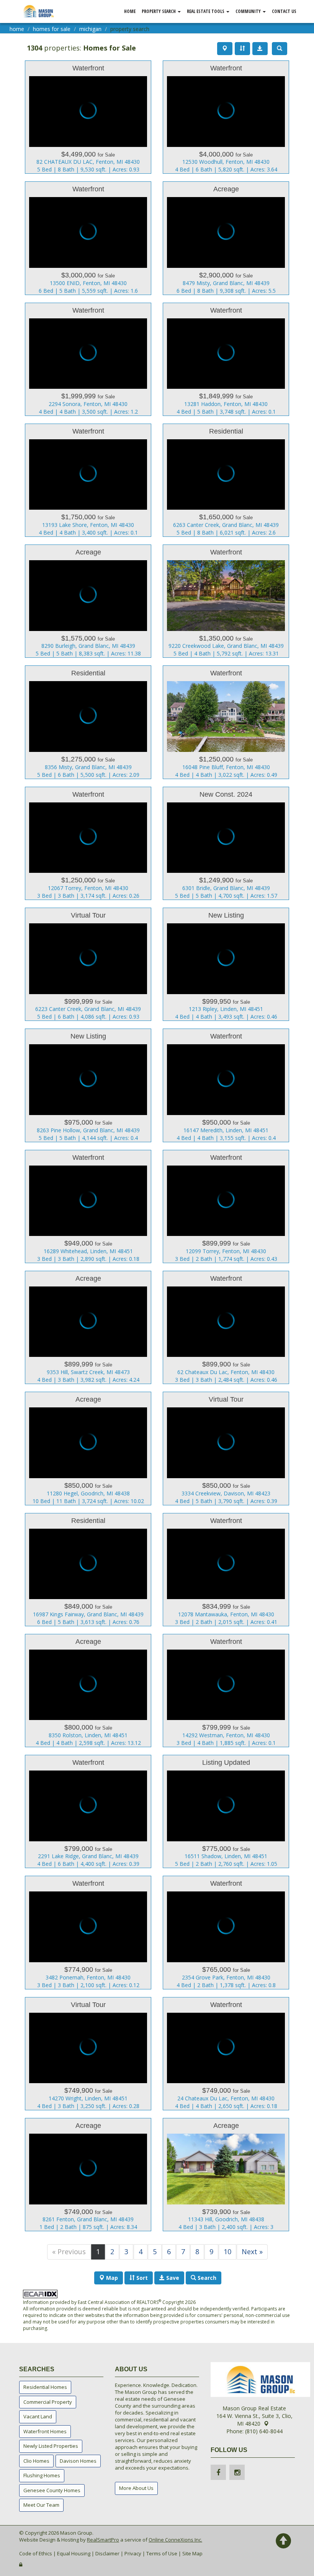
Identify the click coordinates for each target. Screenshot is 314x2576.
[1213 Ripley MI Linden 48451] (226, 964)
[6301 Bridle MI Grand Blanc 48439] (226, 843)
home (17, 29)
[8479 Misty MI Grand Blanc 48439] (226, 238)
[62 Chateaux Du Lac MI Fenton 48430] (226, 1327)
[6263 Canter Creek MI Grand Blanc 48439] (226, 480)
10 (227, 2252)
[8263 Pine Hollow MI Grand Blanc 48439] (88, 1085)
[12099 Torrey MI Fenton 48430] (226, 1206)
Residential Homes (45, 2387)
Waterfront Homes (45, 2431)
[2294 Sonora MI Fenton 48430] (88, 359)
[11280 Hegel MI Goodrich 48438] (88, 1448)
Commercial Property (48, 2402)
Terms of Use (162, 2553)
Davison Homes (78, 2461)
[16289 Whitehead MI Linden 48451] (88, 1206)
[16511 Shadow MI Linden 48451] (226, 1811)
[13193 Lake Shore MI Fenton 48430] (88, 480)
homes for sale (52, 29)
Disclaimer (107, 2553)
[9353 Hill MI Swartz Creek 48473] (88, 1327)
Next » (252, 2252)
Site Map (192, 2553)
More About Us (136, 2488)
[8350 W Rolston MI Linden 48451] (88, 1691)
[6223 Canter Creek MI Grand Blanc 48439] (88, 964)
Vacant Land (38, 2416)
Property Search (159, 11)
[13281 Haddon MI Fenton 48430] (226, 359)
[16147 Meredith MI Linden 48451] (226, 1085)
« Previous (69, 2252)
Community (249, 11)
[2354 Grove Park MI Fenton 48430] (226, 1932)
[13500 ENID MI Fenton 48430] (88, 238)
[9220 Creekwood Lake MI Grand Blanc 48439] (226, 601)
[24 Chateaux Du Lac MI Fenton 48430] (226, 2054)
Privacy (133, 2553)
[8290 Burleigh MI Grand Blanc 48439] (88, 601)
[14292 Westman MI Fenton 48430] (226, 1691)
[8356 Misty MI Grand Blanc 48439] (88, 722)
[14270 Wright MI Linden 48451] (88, 2054)
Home (130, 11)
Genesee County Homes (52, 2490)
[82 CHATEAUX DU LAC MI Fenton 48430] (88, 117)
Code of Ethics (36, 2553)
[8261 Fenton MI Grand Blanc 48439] (88, 2175)
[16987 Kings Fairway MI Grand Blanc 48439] (88, 1570)
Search (206, 2278)
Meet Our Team (41, 2505)
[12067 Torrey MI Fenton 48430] (88, 843)
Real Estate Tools (206, 11)
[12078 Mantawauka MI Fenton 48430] (226, 1570)
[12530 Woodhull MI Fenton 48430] (226, 117)
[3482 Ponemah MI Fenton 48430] (88, 1932)
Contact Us (284, 11)
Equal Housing (74, 2553)
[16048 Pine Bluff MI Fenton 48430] (226, 722)
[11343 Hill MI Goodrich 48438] (226, 2175)
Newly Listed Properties (51, 2446)
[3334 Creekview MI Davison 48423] (226, 1448)
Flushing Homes (42, 2475)
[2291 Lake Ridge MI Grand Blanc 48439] (88, 1811)
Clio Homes (36, 2461)
